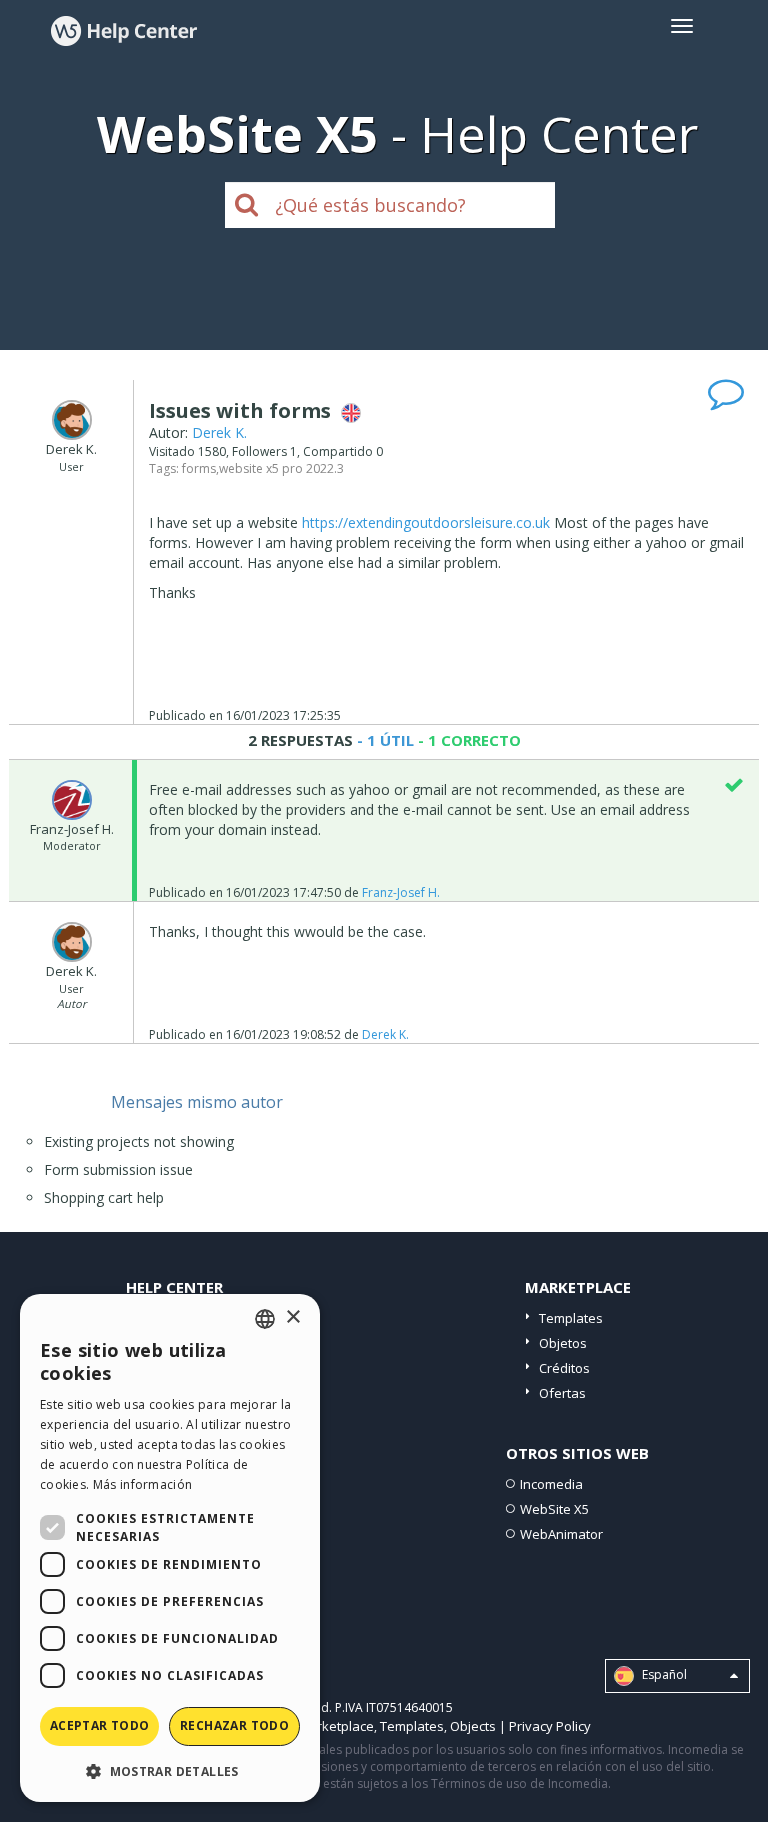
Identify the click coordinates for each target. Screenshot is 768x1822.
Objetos (563, 1343)
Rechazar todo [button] (234, 1725)
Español (663, 1675)
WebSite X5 (554, 1509)
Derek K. (219, 432)
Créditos (564, 1368)
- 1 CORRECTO (467, 740)
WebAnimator (561, 1534)
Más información (143, 1484)
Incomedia (551, 1484)
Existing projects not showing (139, 1141)
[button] (170, 1770)
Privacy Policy (550, 1726)
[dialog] (170, 1548)
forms (199, 468)
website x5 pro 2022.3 (281, 468)
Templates (571, 1318)
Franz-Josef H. (401, 892)
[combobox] (265, 1319)
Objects (473, 1726)
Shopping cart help (104, 1197)
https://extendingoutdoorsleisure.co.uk (426, 522)
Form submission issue (118, 1169)
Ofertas (562, 1393)
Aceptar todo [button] (100, 1725)
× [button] (292, 1317)
